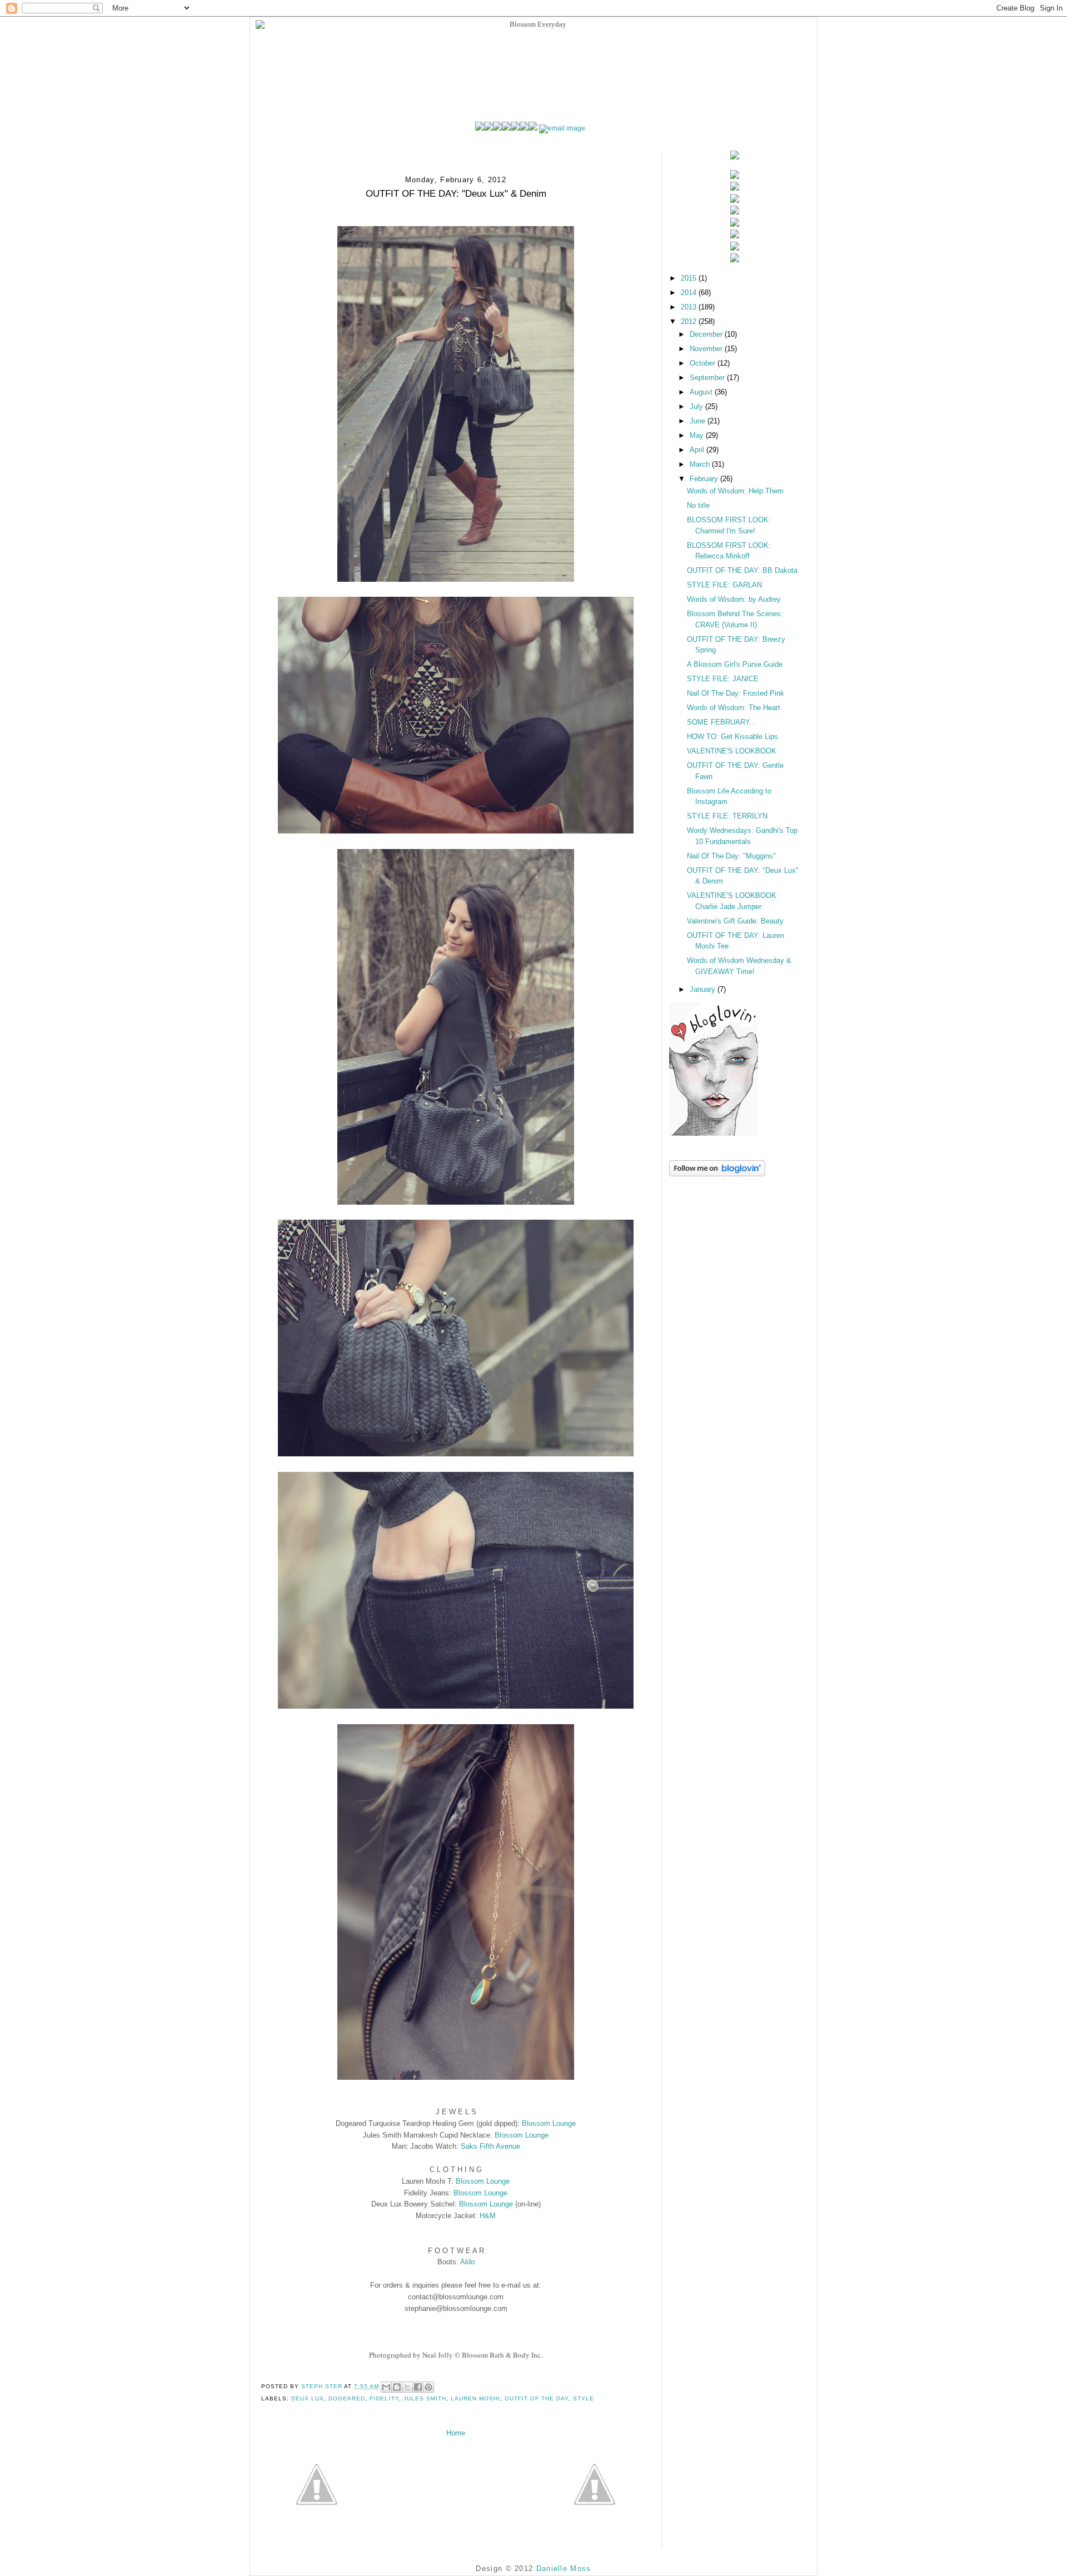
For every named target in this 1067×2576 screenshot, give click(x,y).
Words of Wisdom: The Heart (734, 708)
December (707, 334)
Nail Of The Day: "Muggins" (731, 856)
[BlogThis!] (397, 2387)
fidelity (384, 2398)
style (584, 2398)
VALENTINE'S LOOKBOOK (732, 751)
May (698, 435)
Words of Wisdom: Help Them (735, 491)
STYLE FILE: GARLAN (724, 585)
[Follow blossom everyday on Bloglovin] (714, 1133)
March (701, 464)
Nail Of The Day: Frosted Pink (736, 693)
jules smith (425, 2398)
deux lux (308, 2398)
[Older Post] (595, 2484)
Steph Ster (323, 2386)
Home (456, 2433)
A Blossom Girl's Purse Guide (735, 664)
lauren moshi (475, 2398)
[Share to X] (407, 2387)
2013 (690, 307)
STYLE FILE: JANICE (723, 679)
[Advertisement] (725, 1235)
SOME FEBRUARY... (721, 722)
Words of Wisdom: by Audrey (734, 599)
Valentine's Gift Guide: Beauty (735, 921)
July (697, 406)
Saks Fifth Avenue (490, 2146)
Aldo (467, 2262)
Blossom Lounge (549, 2123)
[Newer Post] (317, 2484)
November (707, 349)
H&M (488, 2216)
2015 (690, 278)
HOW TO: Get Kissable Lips (732, 737)
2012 (690, 321)
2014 (690, 293)
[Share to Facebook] (418, 2387)
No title (698, 505)
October (704, 363)
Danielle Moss (564, 2568)
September (708, 378)
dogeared (347, 2398)
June (699, 421)
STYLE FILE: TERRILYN (727, 816)
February (705, 479)
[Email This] (386, 2387)
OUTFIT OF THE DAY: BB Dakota (742, 570)
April (698, 450)
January (704, 989)
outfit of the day (537, 2398)
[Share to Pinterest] (428, 2387)
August (702, 392)
